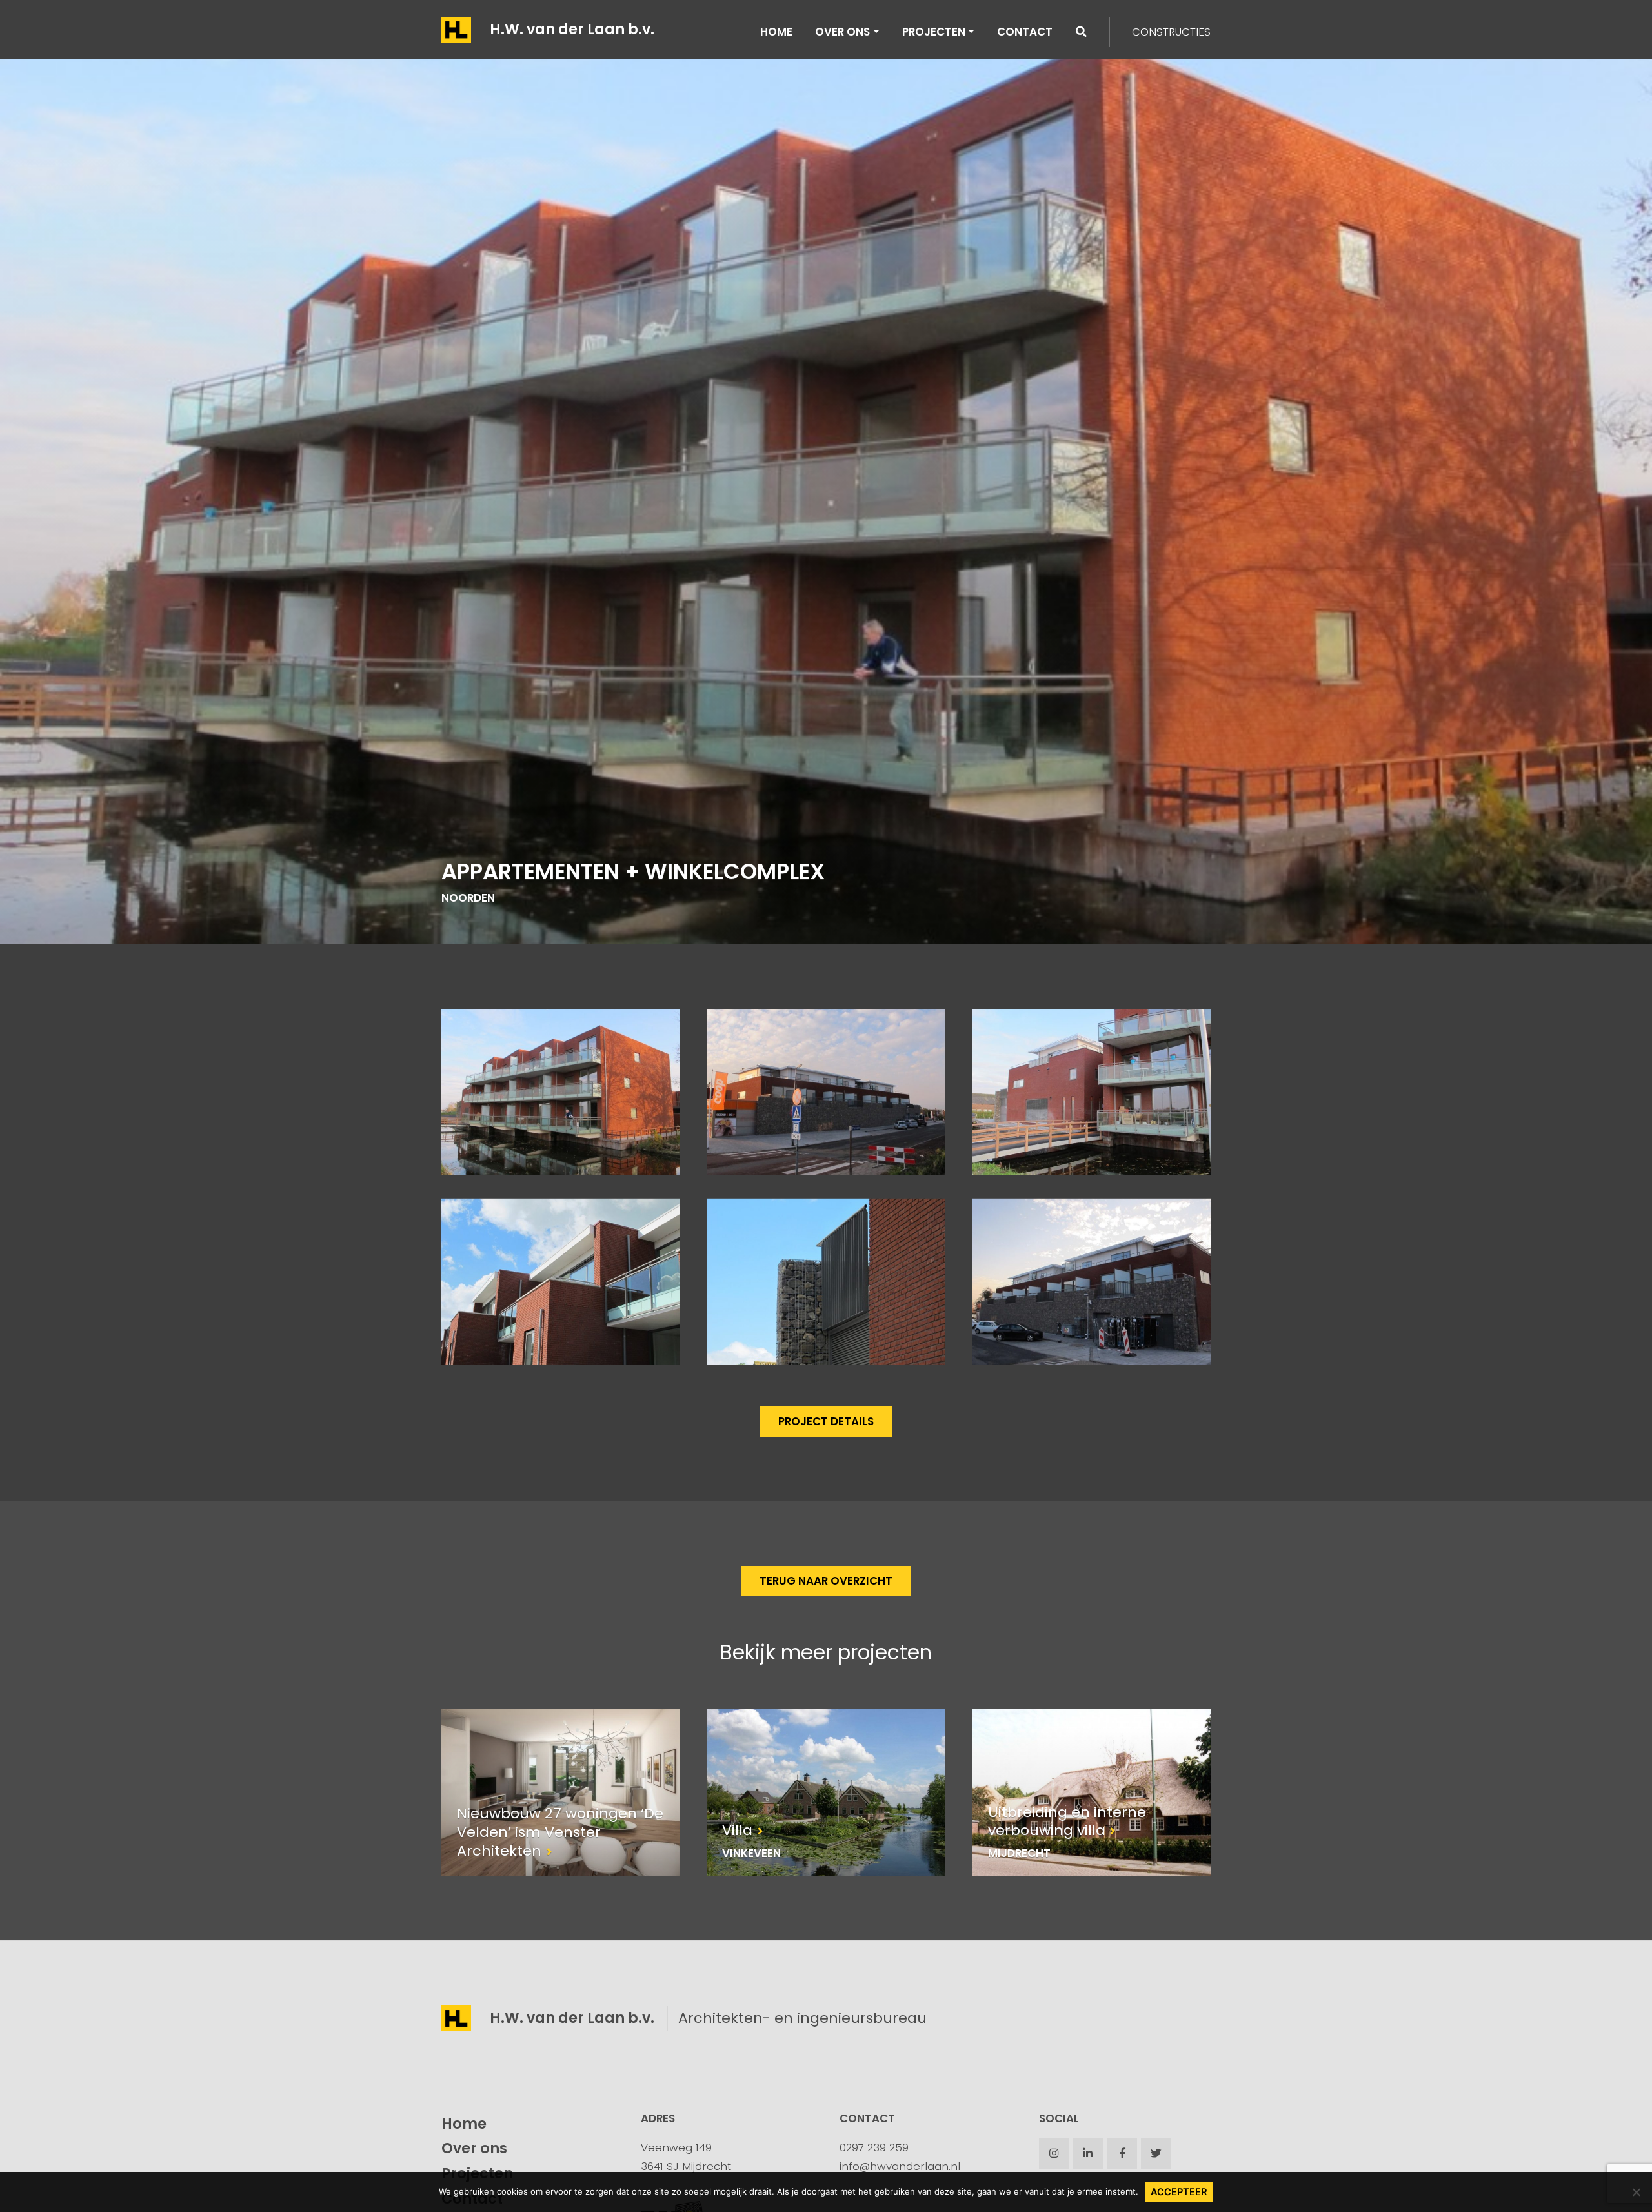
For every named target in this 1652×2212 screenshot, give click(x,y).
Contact (1025, 32)
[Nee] (1636, 2192)
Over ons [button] (842, 32)
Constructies (1171, 32)
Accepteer (1179, 2192)
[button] (1081, 32)
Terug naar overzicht (826, 1581)
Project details (826, 1421)
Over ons (474, 2148)
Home (776, 32)
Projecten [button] (934, 32)
